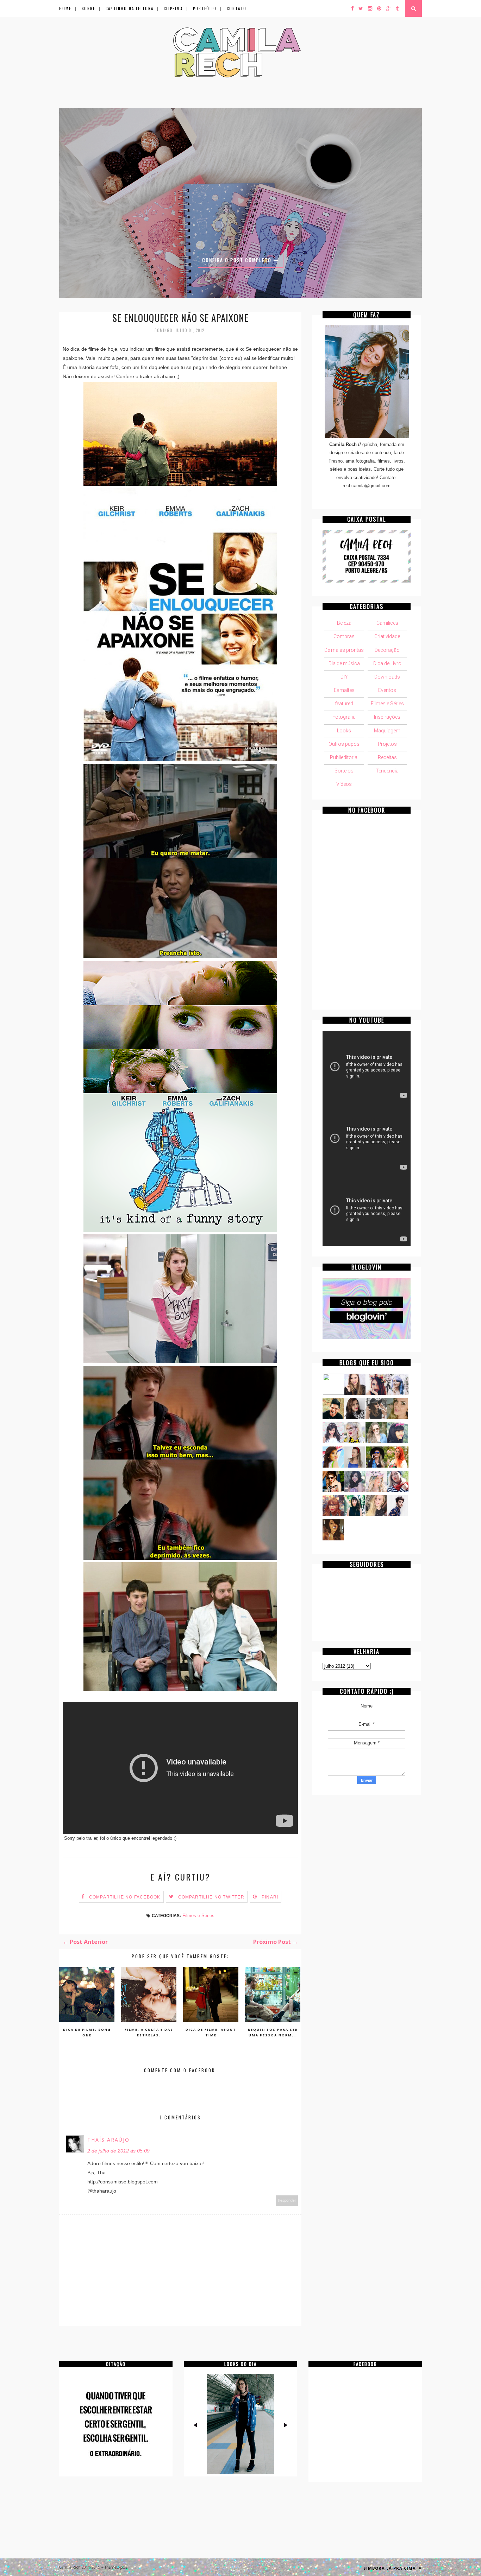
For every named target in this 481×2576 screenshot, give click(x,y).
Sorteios (344, 771)
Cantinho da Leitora (130, 8)
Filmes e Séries (198, 1916)
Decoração (387, 650)
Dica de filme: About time (211, 2032)
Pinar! (270, 1897)
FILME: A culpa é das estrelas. (149, 2032)
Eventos (387, 690)
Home (65, 8)
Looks (344, 731)
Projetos (387, 744)
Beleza (344, 623)
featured (344, 704)
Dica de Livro (387, 663)
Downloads (387, 677)
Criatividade (387, 636)
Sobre (89, 8)
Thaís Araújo (108, 2140)
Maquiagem (387, 731)
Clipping (173, 8)
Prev (196, 2425)
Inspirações (387, 717)
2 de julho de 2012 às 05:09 (118, 2151)
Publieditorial (344, 757)
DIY (344, 677)
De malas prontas (344, 650)
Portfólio (205, 8)
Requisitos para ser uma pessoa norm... (273, 2032)
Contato (237, 8)
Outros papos (344, 744)
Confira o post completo (252, 260)
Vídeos (344, 784)
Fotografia (344, 717)
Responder (287, 2200)
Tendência (387, 771)
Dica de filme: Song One (87, 2032)
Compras (344, 636)
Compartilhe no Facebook (125, 1897)
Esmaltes (344, 690)
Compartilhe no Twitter (211, 1897)
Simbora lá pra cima (390, 2568)
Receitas (387, 757)
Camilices (387, 623)
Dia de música (344, 663)
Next (285, 2425)
